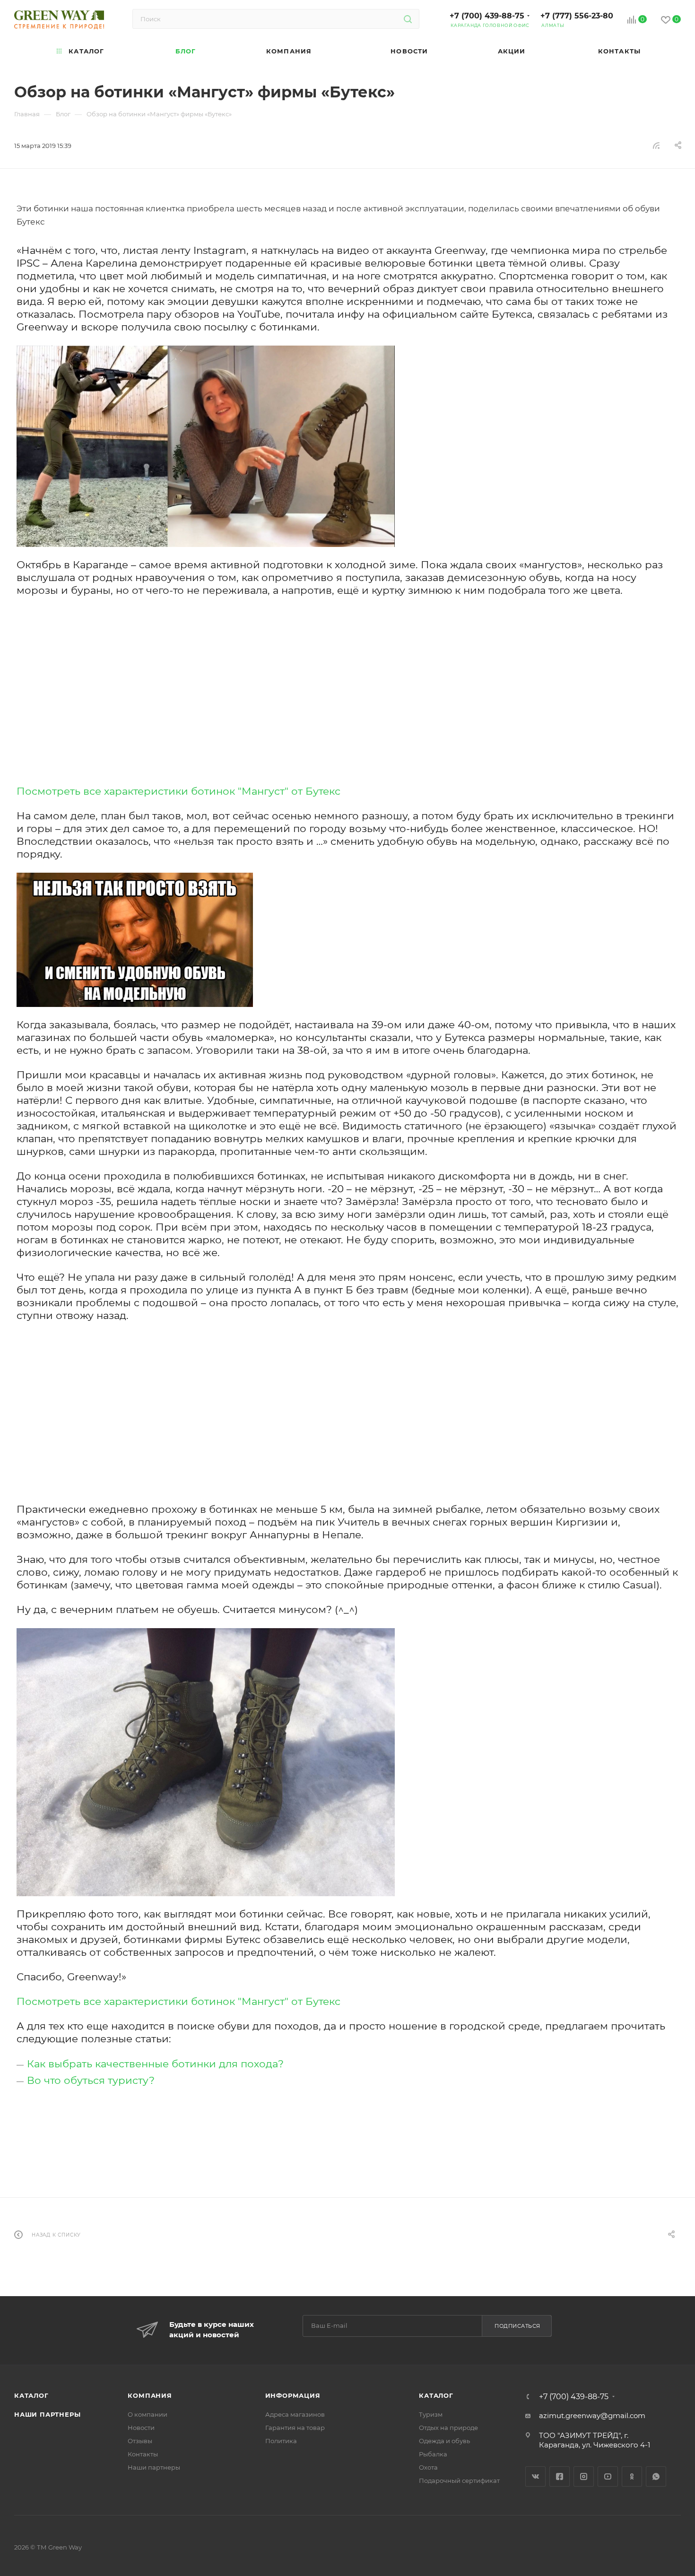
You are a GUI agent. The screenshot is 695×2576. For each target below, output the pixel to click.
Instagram (584, 2476)
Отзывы (140, 2441)
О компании (148, 2414)
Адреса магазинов (295, 2414)
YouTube (608, 2476)
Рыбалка (433, 2454)
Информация (293, 2395)
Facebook (560, 2476)
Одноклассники (632, 2476)
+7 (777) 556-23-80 (577, 16)
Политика (281, 2441)
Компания (150, 2395)
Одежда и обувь (444, 2441)
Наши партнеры (47, 2414)
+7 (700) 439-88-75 (487, 16)
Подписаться (517, 2326)
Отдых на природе (448, 2428)
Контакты (143, 2454)
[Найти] (408, 19)
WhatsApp (656, 2476)
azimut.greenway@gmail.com (592, 2416)
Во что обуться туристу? (91, 2080)
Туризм (431, 2414)
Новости (141, 2428)
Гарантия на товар (295, 2428)
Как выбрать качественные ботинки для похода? (155, 2064)
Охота (428, 2467)
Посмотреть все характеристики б (107, 791)
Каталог (31, 2395)
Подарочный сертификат (459, 2481)
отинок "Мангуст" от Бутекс (269, 791)
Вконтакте (535, 2476)
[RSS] (656, 145)
